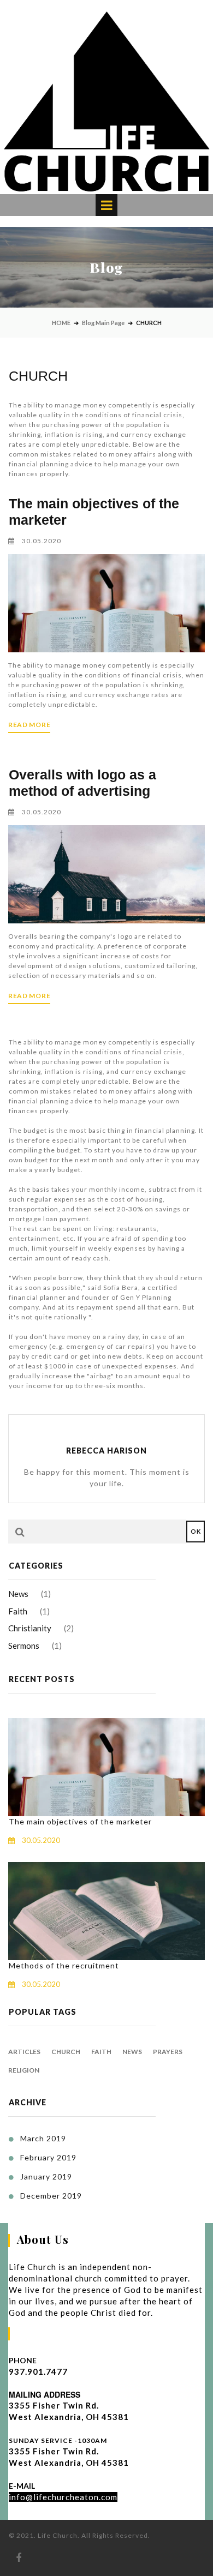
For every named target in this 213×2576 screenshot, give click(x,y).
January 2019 (46, 2176)
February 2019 (48, 2157)
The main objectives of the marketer (80, 1821)
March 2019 (43, 2138)
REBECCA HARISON (106, 1451)
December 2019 (51, 2196)
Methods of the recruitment (64, 1965)
